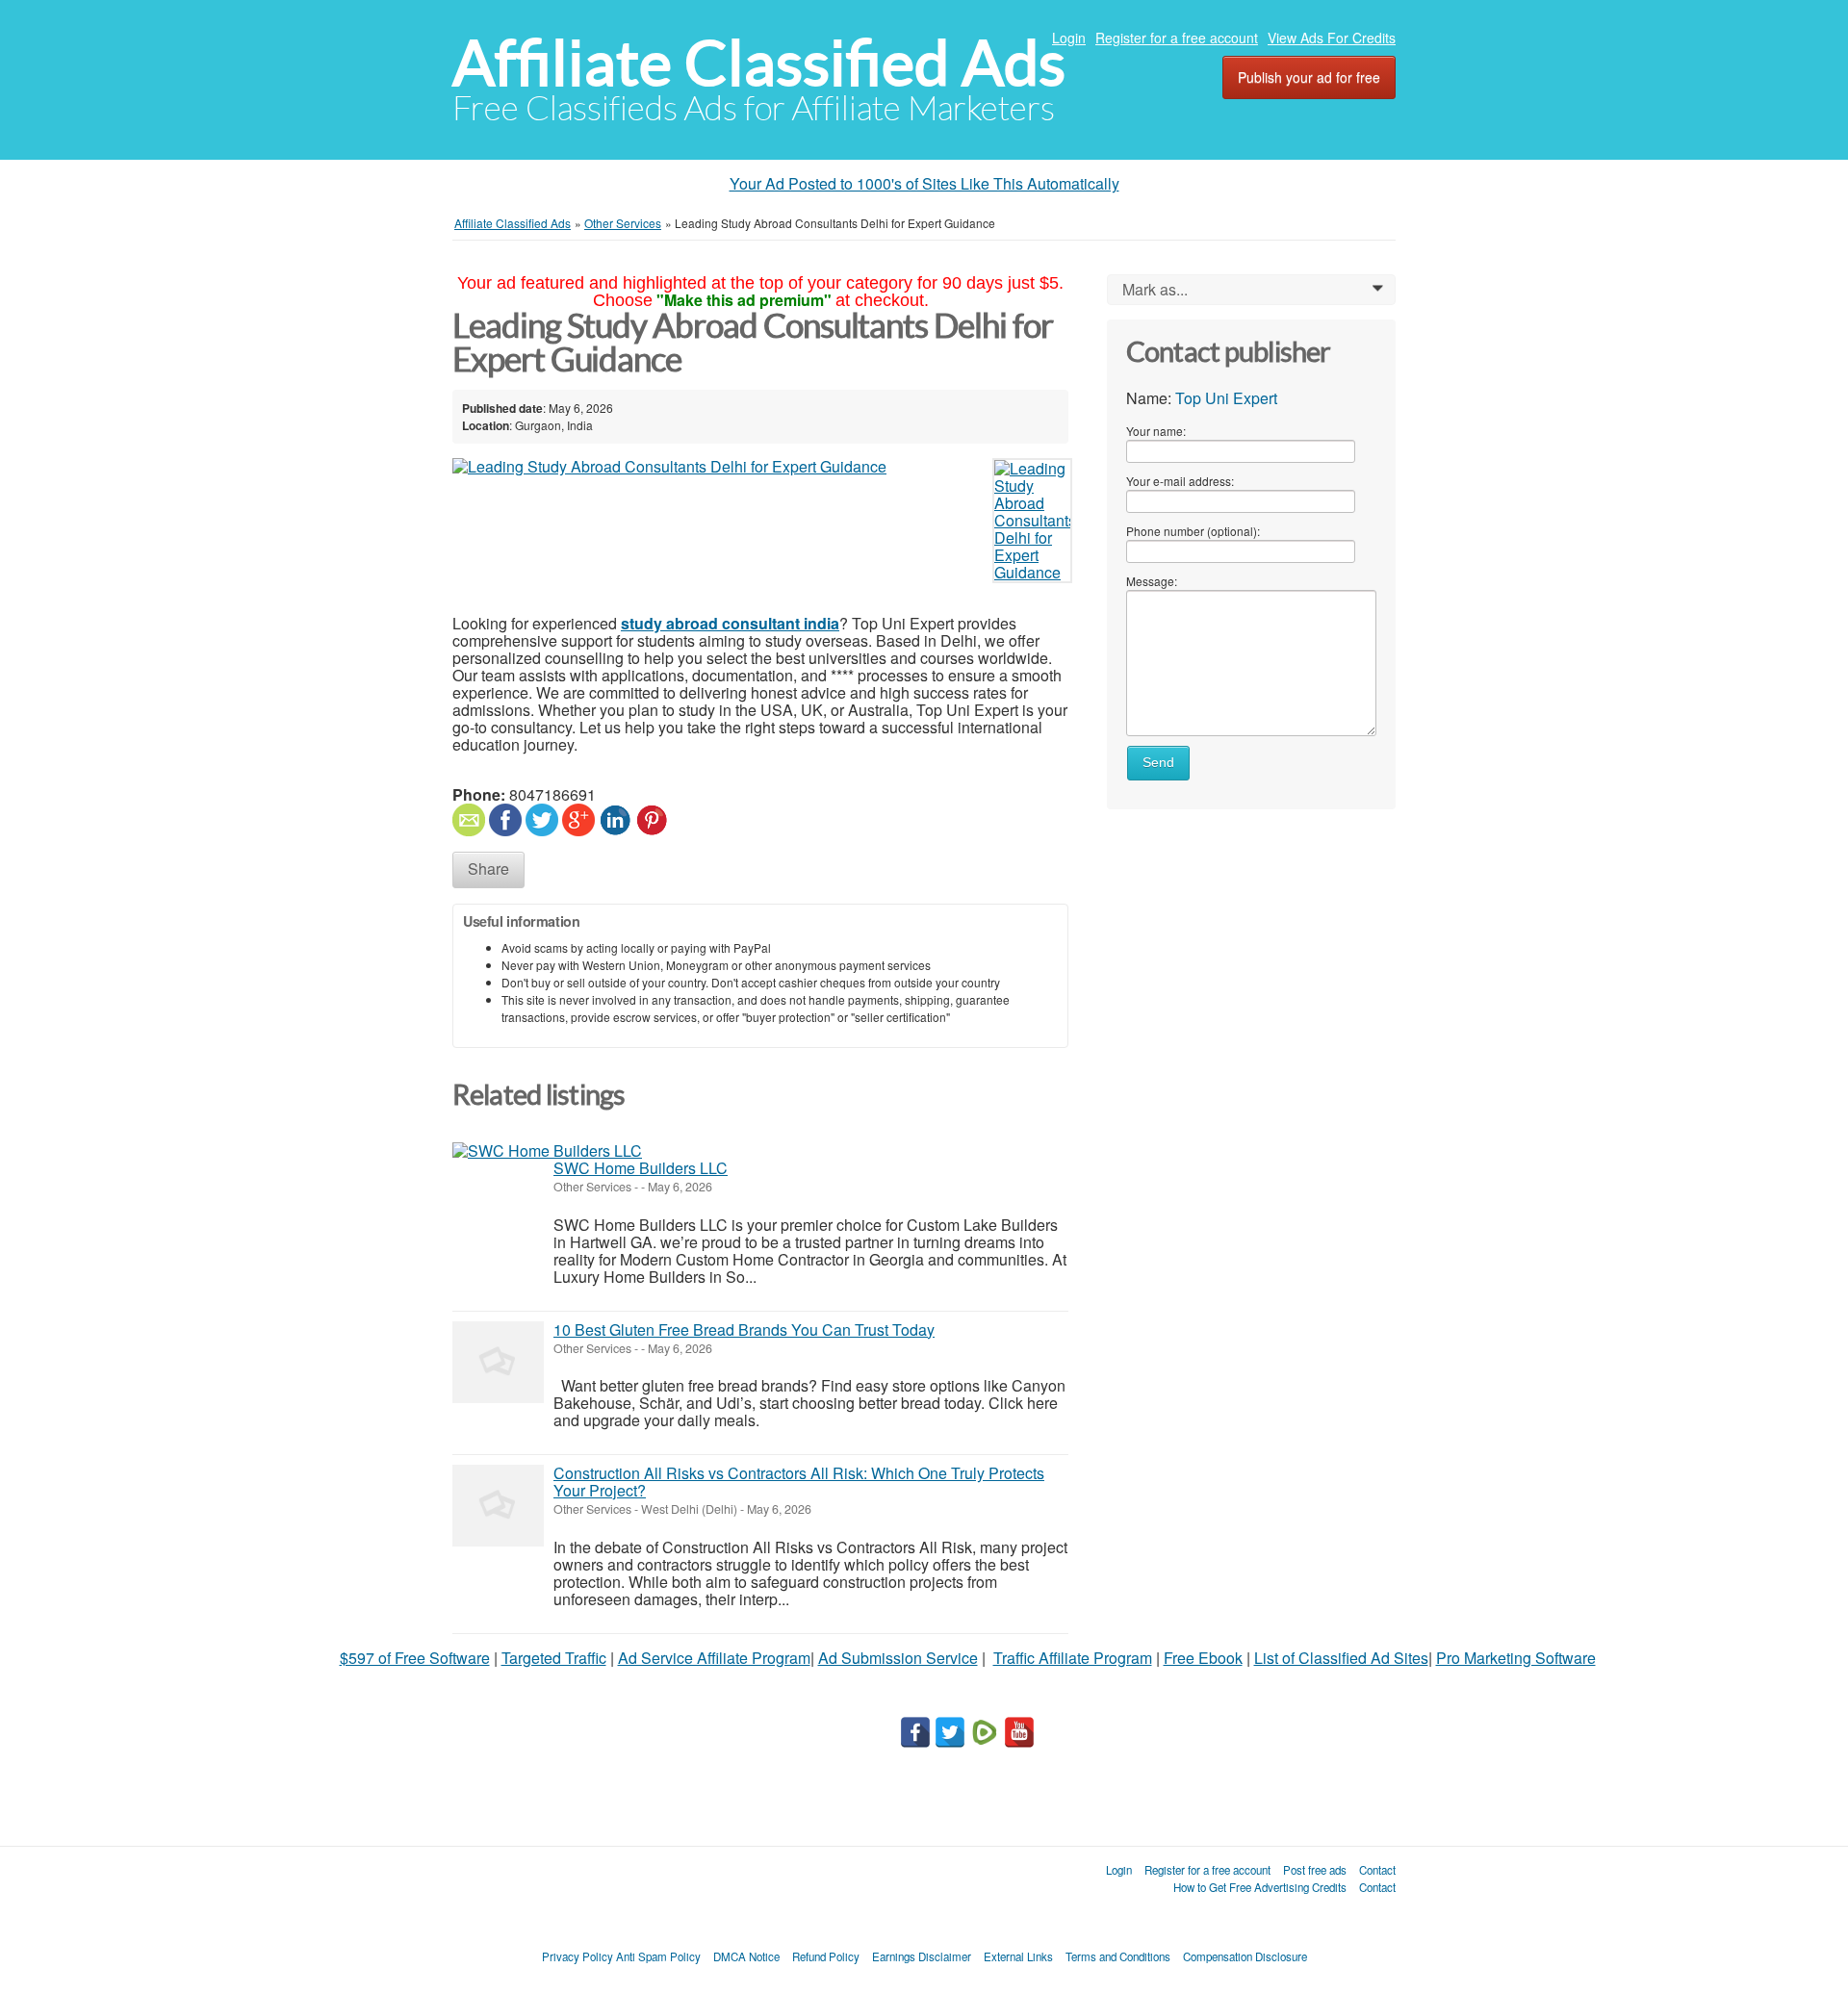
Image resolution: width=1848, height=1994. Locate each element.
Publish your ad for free (1309, 77)
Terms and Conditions (1118, 1956)
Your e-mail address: (1180, 481)
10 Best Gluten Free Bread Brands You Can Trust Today (744, 1329)
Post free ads (1315, 1870)
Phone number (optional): (1193, 531)
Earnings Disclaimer (922, 1956)
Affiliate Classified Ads (759, 63)
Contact (1377, 1870)
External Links (1018, 1956)
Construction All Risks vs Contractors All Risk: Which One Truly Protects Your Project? (799, 1482)
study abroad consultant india (730, 623)
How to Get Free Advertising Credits (1260, 1887)
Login (1069, 38)
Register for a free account (1177, 38)
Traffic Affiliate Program (1073, 1658)
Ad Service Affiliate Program (714, 1658)
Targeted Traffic (554, 1658)
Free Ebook (1203, 1658)
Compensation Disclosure (1245, 1956)
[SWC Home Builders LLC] (547, 1151)
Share (488, 869)
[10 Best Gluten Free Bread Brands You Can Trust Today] (498, 1362)
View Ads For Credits (1332, 38)
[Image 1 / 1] (717, 467)
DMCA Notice (746, 1956)
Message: (1152, 581)
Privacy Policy (577, 1956)
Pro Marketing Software (1516, 1658)
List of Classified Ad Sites (1341, 1658)
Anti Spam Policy (658, 1956)
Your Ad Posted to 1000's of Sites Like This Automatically (924, 183)
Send (1158, 763)
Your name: (1156, 431)
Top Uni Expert (1226, 398)
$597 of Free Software (415, 1658)
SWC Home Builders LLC (641, 1168)
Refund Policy (826, 1956)
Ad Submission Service (898, 1658)
